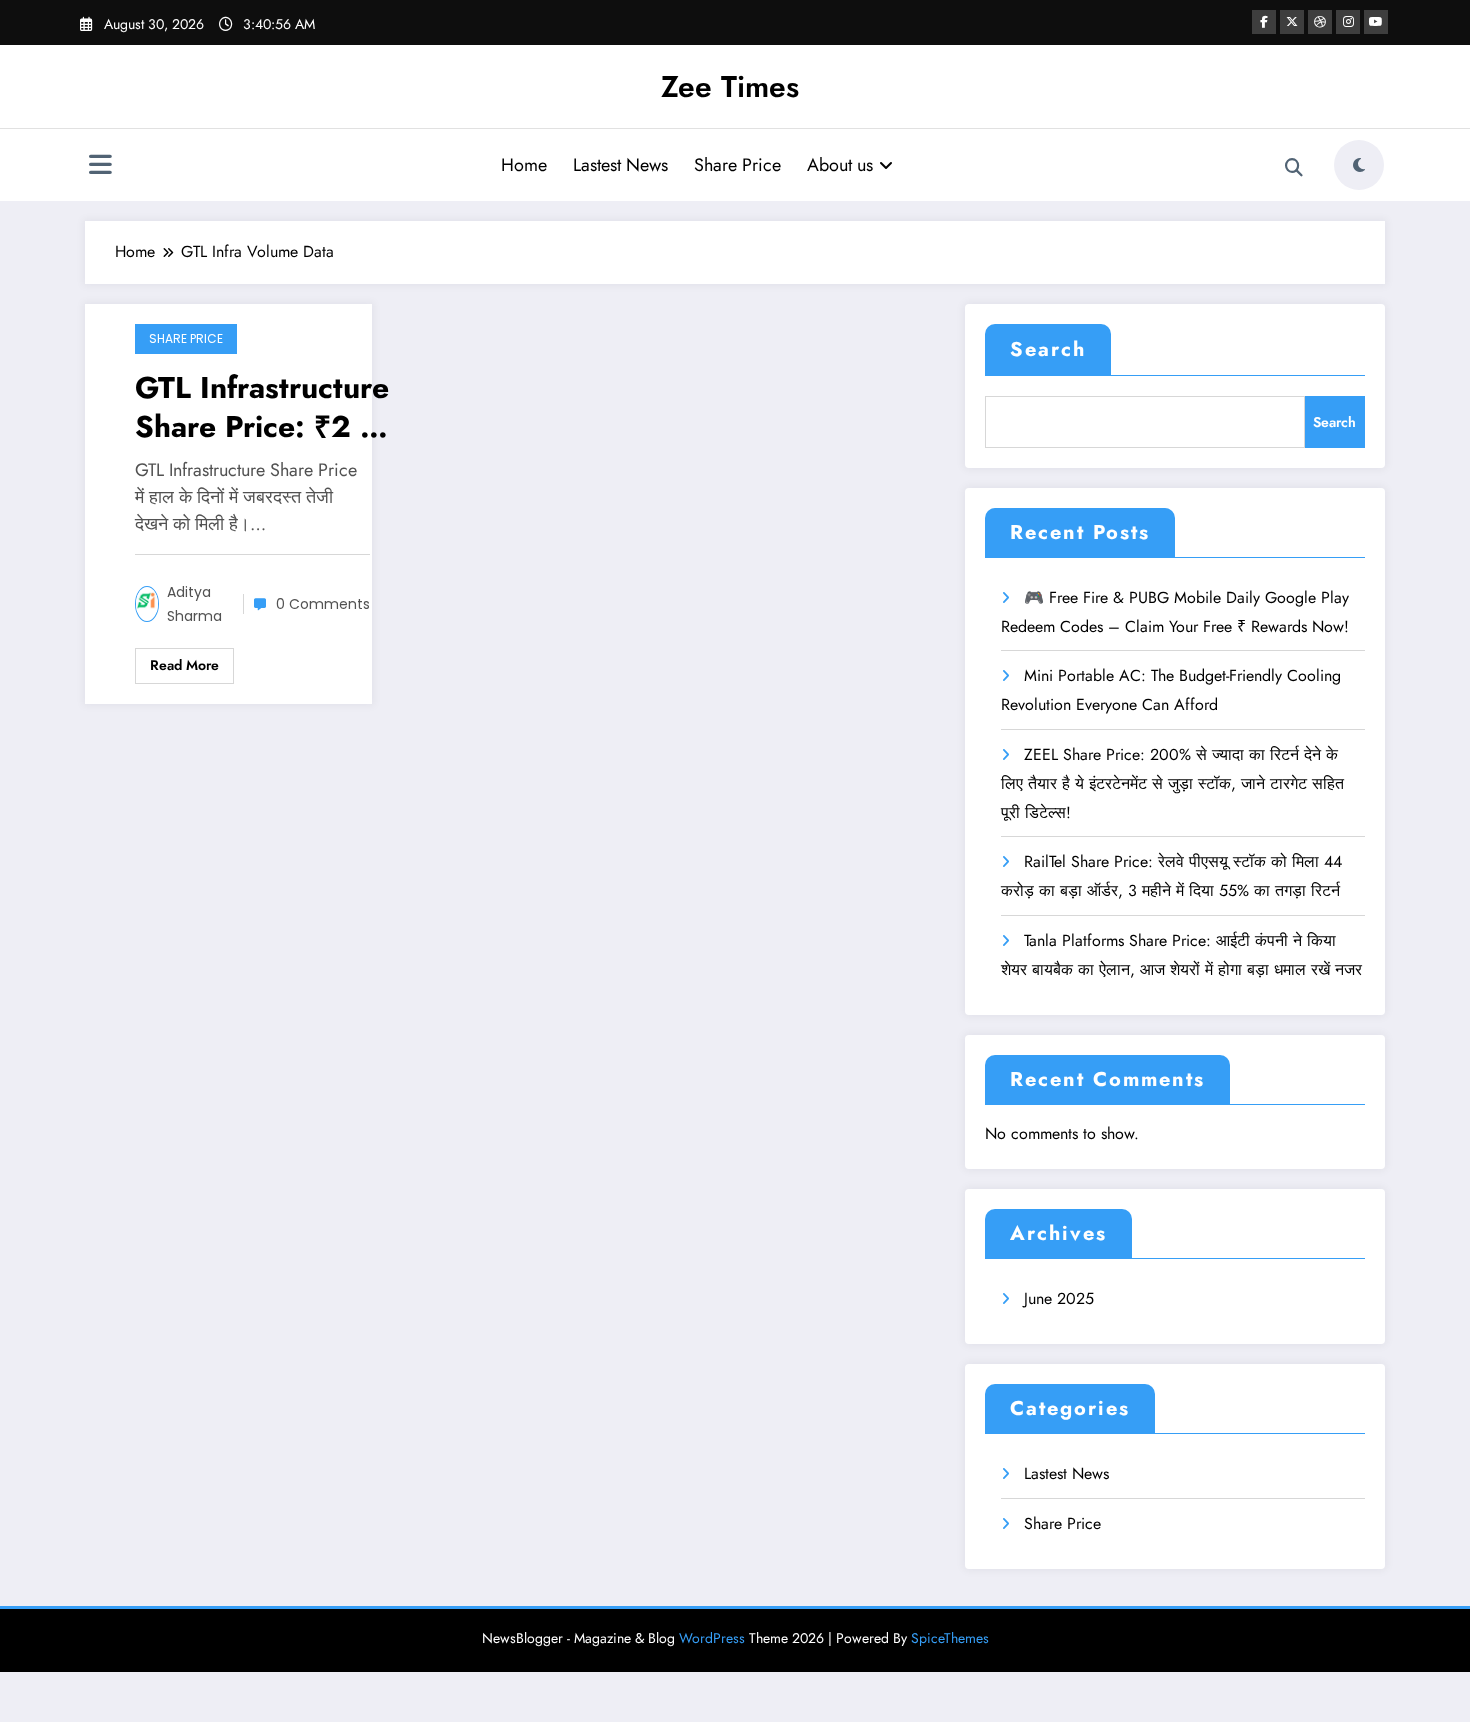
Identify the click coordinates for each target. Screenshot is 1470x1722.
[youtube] (1376, 22)
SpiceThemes (950, 1638)
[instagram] (1348, 22)
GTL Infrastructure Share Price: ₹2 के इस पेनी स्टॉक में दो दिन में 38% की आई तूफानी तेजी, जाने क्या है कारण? (262, 407)
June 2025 (1059, 1298)
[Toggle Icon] (100, 167)
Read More (184, 665)
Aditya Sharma (194, 604)
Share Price (737, 165)
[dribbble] (1320, 22)
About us (840, 165)
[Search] (1294, 168)
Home (524, 165)
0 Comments (323, 604)
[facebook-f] (1264, 22)
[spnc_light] (1359, 165)
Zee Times (730, 86)
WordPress (712, 1638)
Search (1048, 349)
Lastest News (620, 165)
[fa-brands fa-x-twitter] (1292, 22)
